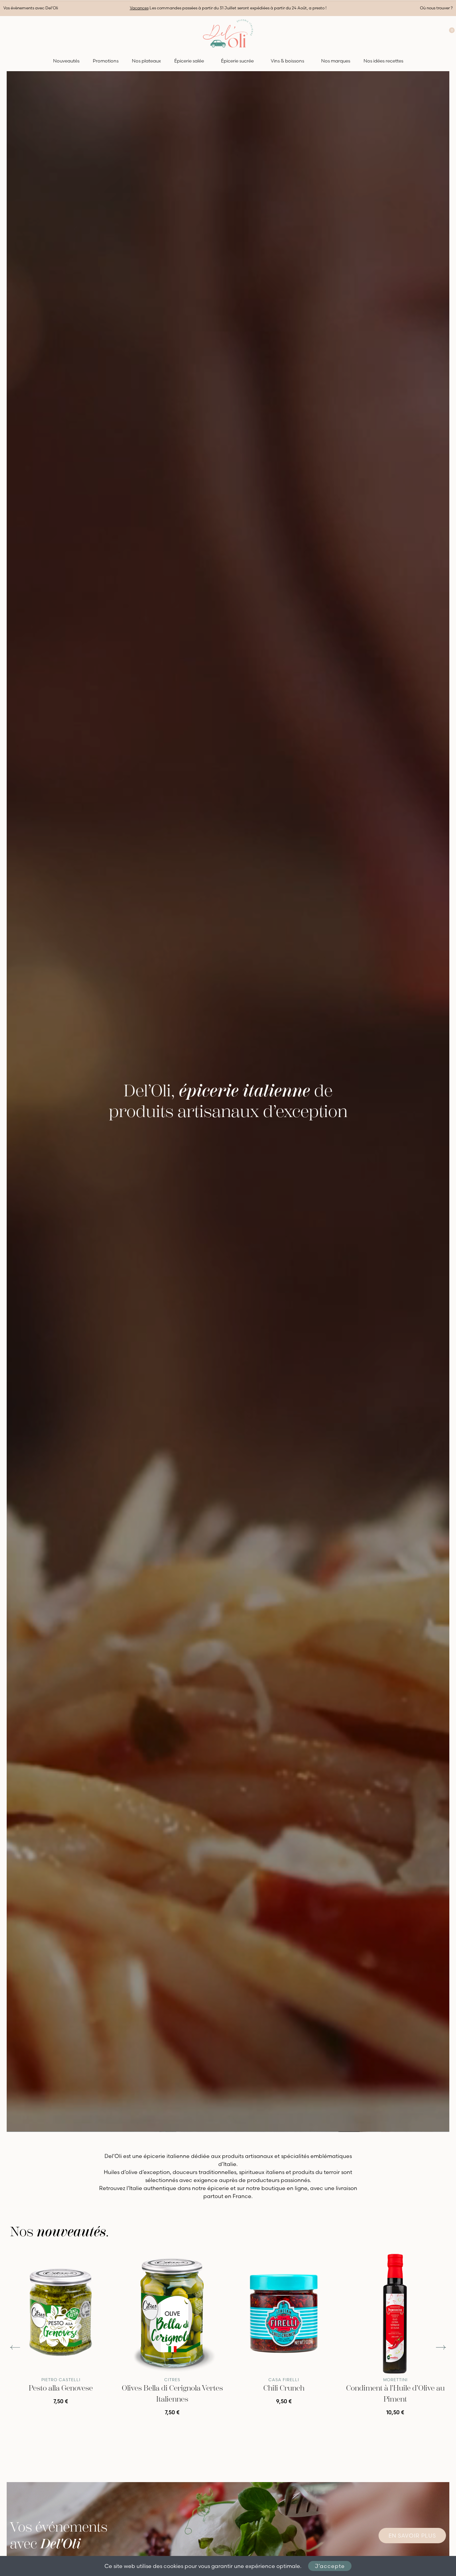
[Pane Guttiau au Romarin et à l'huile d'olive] (395, 2314)
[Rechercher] (7, 33)
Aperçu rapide (100, 2262)
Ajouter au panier (61, 2421)
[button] (15, 2348)
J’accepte (330, 2566)
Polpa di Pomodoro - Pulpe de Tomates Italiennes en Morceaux (284, 2399)
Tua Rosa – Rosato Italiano (172, 2388)
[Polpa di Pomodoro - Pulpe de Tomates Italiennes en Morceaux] (284, 2314)
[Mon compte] (436, 33)
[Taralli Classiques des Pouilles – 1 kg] (61, 2314)
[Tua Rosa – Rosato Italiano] (172, 2314)
